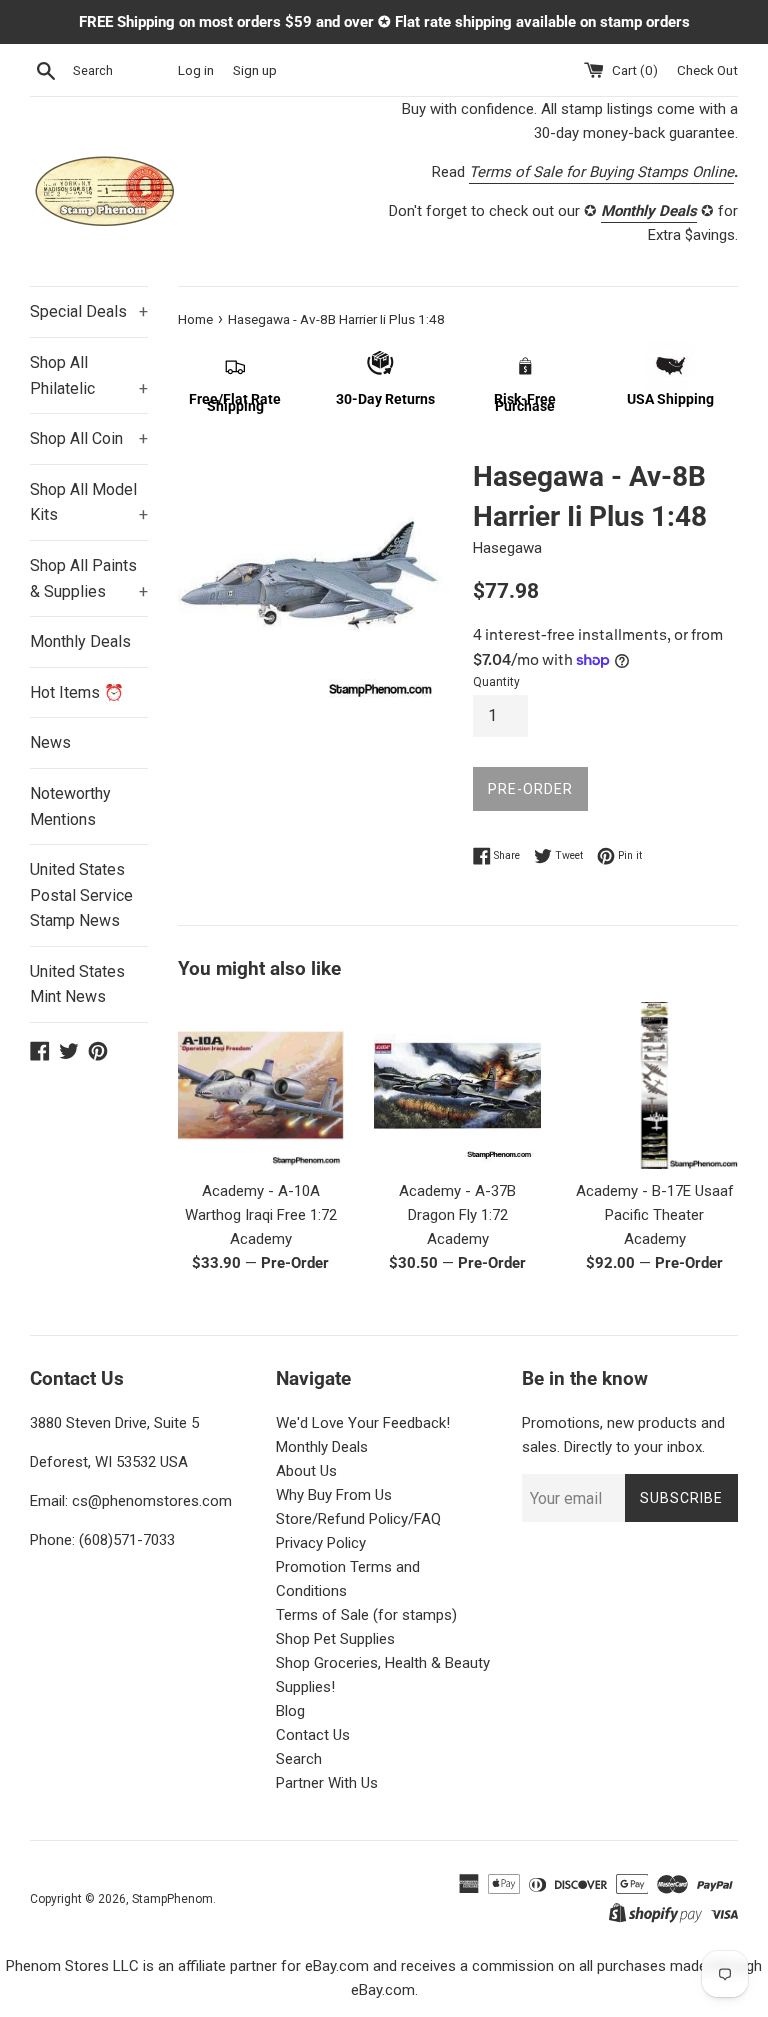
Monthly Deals (80, 641)
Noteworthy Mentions (70, 806)
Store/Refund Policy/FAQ (358, 1519)
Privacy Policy (321, 1543)
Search (299, 1759)
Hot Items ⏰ (77, 692)
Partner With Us (327, 1783)
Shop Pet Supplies (335, 1639)
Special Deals (89, 311)
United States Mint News (77, 984)
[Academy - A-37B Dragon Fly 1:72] (457, 1085)
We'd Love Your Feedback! (363, 1423)
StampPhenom (172, 1899)
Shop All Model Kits (89, 502)
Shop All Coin (89, 438)
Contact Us (313, 1735)
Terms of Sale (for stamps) (366, 1615)
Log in (196, 70)
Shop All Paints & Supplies (89, 578)
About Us (306, 1471)
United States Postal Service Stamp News (81, 895)
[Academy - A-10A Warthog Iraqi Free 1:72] (261, 1085)
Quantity (496, 682)
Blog (290, 1711)
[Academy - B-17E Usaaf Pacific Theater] (654, 1085)
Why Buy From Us (334, 1495)
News (50, 742)
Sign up (255, 70)
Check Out (707, 70)
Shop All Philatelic (89, 375)
